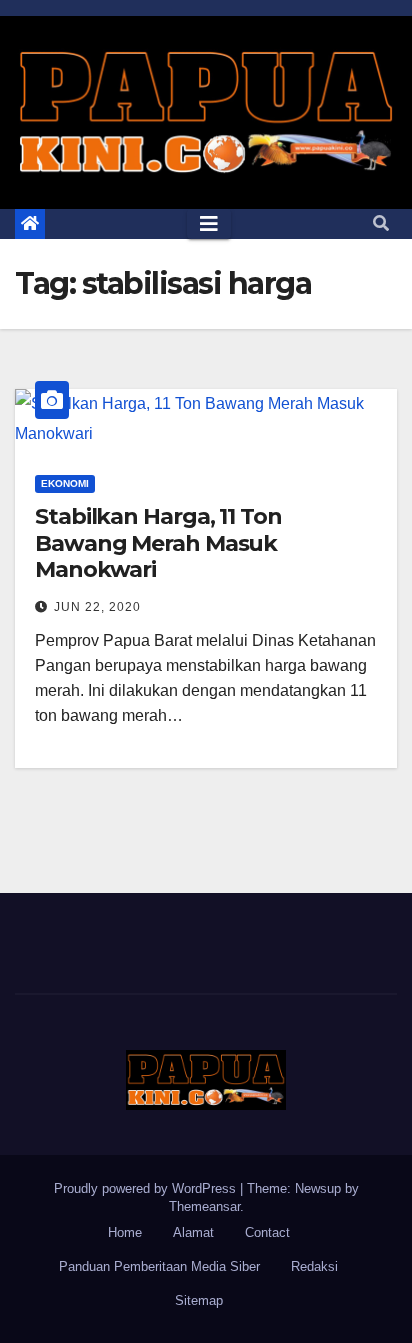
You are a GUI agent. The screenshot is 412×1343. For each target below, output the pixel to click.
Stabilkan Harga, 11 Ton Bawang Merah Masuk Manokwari (158, 543)
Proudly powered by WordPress (147, 1188)
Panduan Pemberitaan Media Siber (159, 1266)
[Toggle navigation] (209, 224)
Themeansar (204, 1206)
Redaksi (314, 1266)
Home (125, 1232)
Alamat (193, 1232)
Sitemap (199, 1300)
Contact (267, 1232)
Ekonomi (65, 483)
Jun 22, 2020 (97, 607)
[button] (381, 223)
